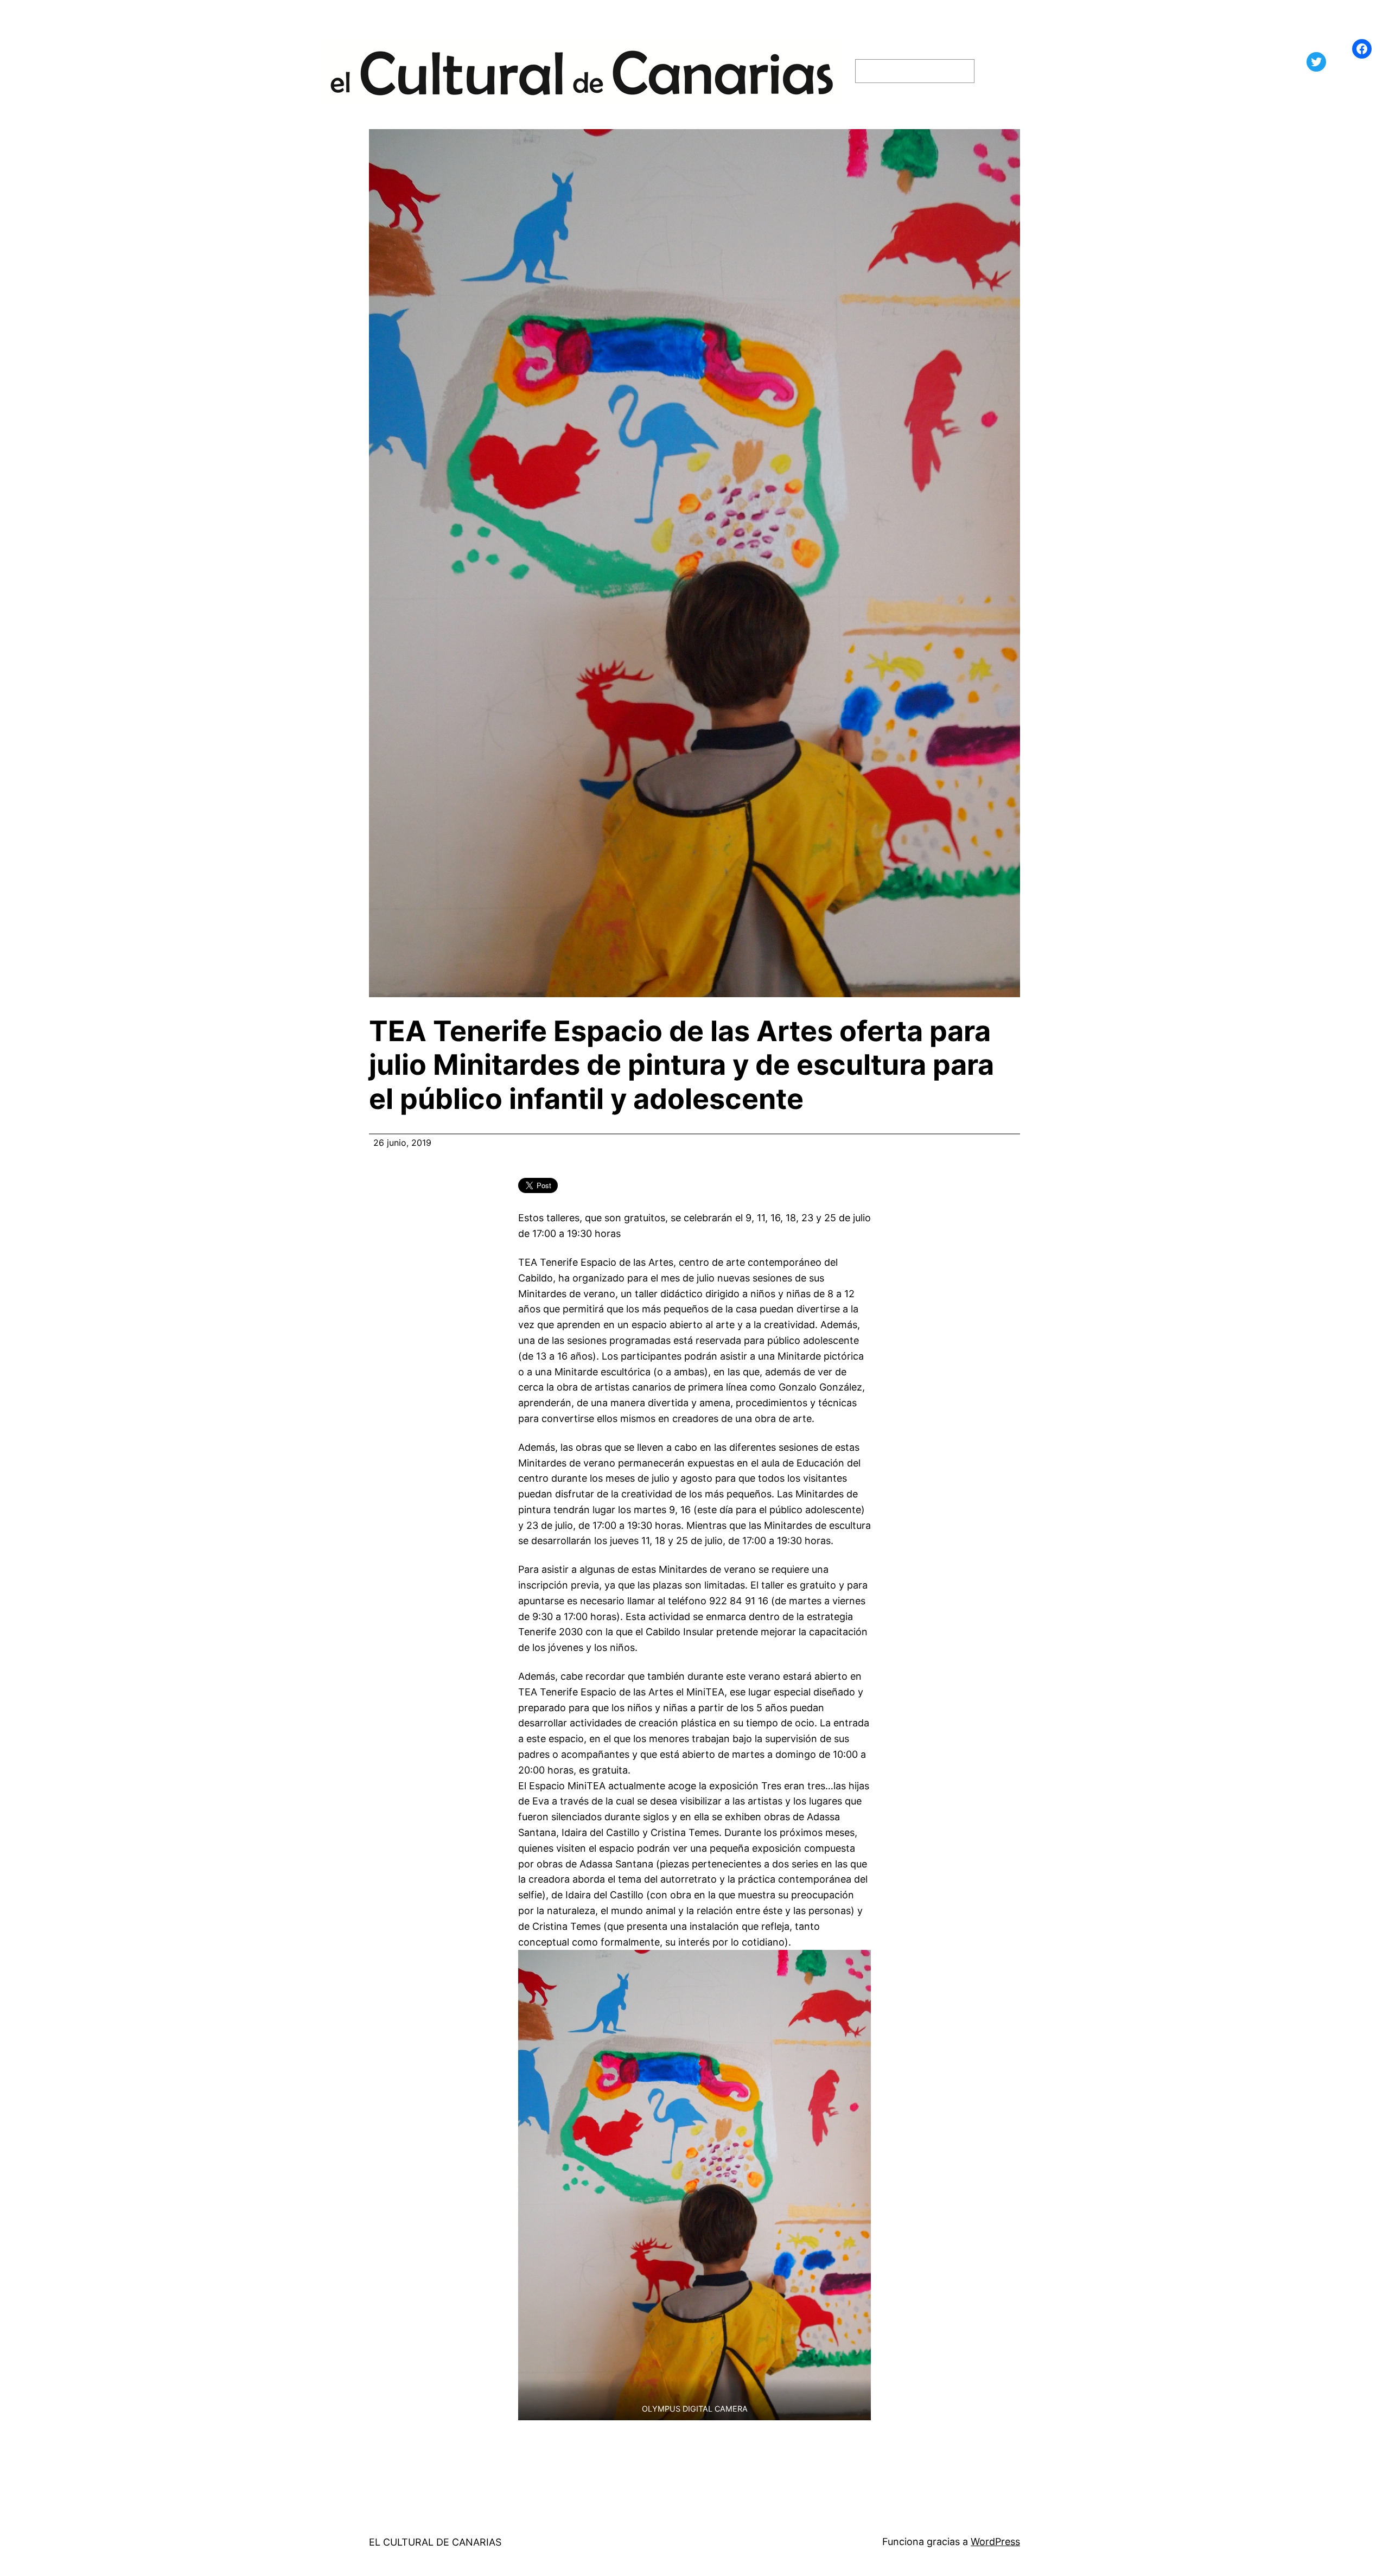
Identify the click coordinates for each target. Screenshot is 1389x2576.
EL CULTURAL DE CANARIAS (435, 2542)
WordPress (995, 2542)
